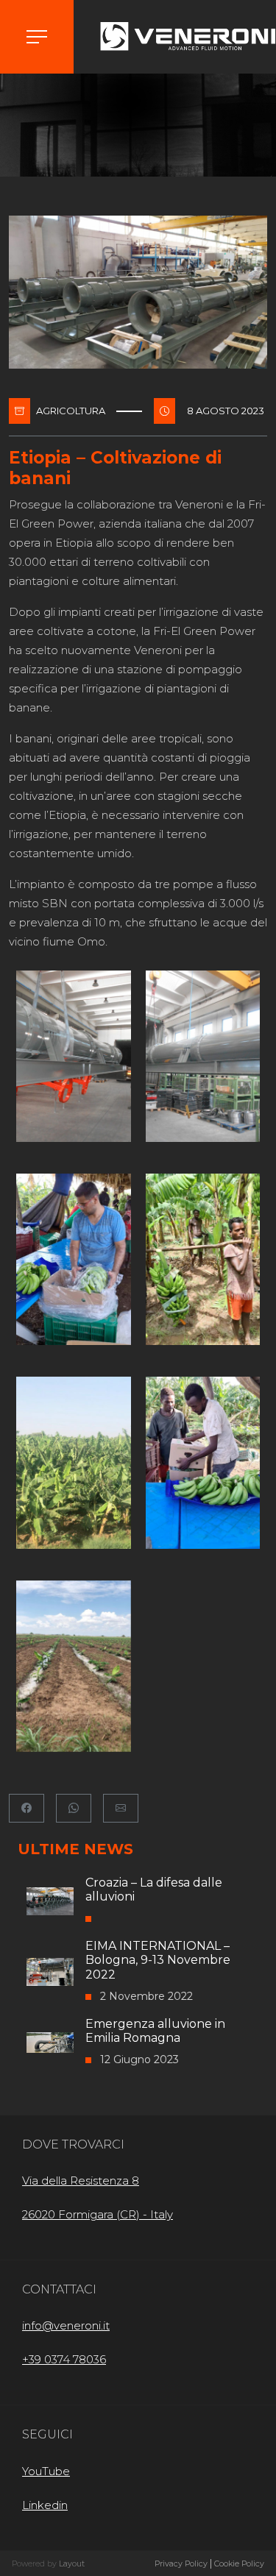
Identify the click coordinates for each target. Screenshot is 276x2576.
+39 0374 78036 (64, 2359)
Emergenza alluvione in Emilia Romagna (155, 2031)
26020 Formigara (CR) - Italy (98, 2214)
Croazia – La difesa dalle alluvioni (154, 1890)
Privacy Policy (181, 2564)
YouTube (46, 2471)
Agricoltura (71, 411)
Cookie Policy (239, 2564)
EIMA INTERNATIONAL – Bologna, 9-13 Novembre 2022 (158, 1960)
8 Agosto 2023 (226, 411)
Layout (72, 2564)
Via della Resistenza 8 (81, 2181)
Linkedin (45, 2505)
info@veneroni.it (66, 2325)
